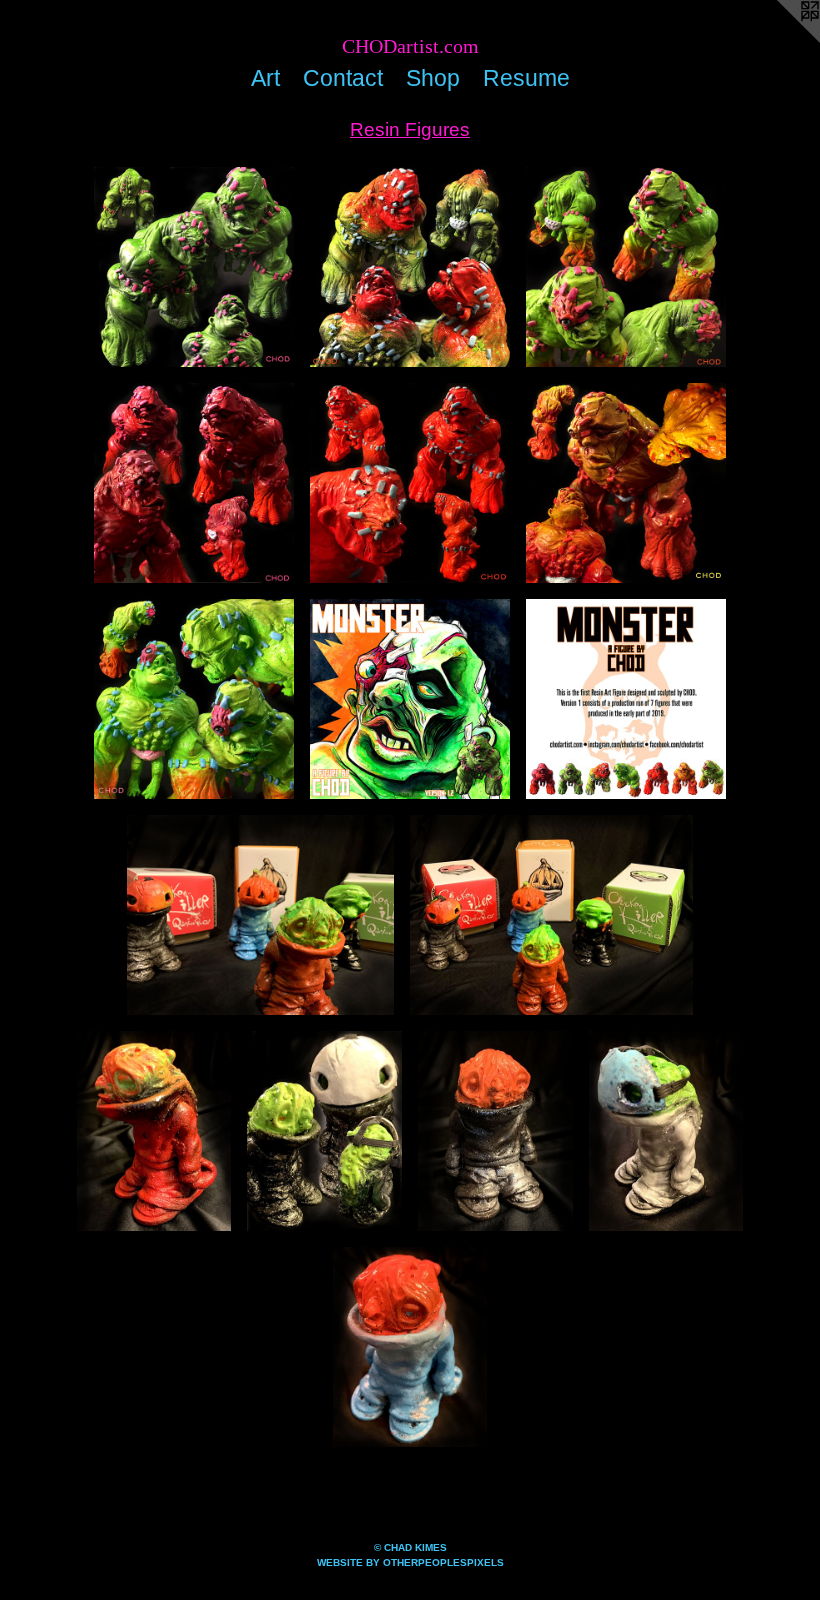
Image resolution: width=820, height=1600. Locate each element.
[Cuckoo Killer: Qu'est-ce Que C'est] (260, 915)
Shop (433, 78)
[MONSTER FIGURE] (194, 267)
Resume (526, 78)
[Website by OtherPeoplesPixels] (780, 40)
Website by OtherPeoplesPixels (410, 1562)
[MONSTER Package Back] (626, 699)
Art (265, 78)
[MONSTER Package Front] (410, 699)
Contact (343, 78)
